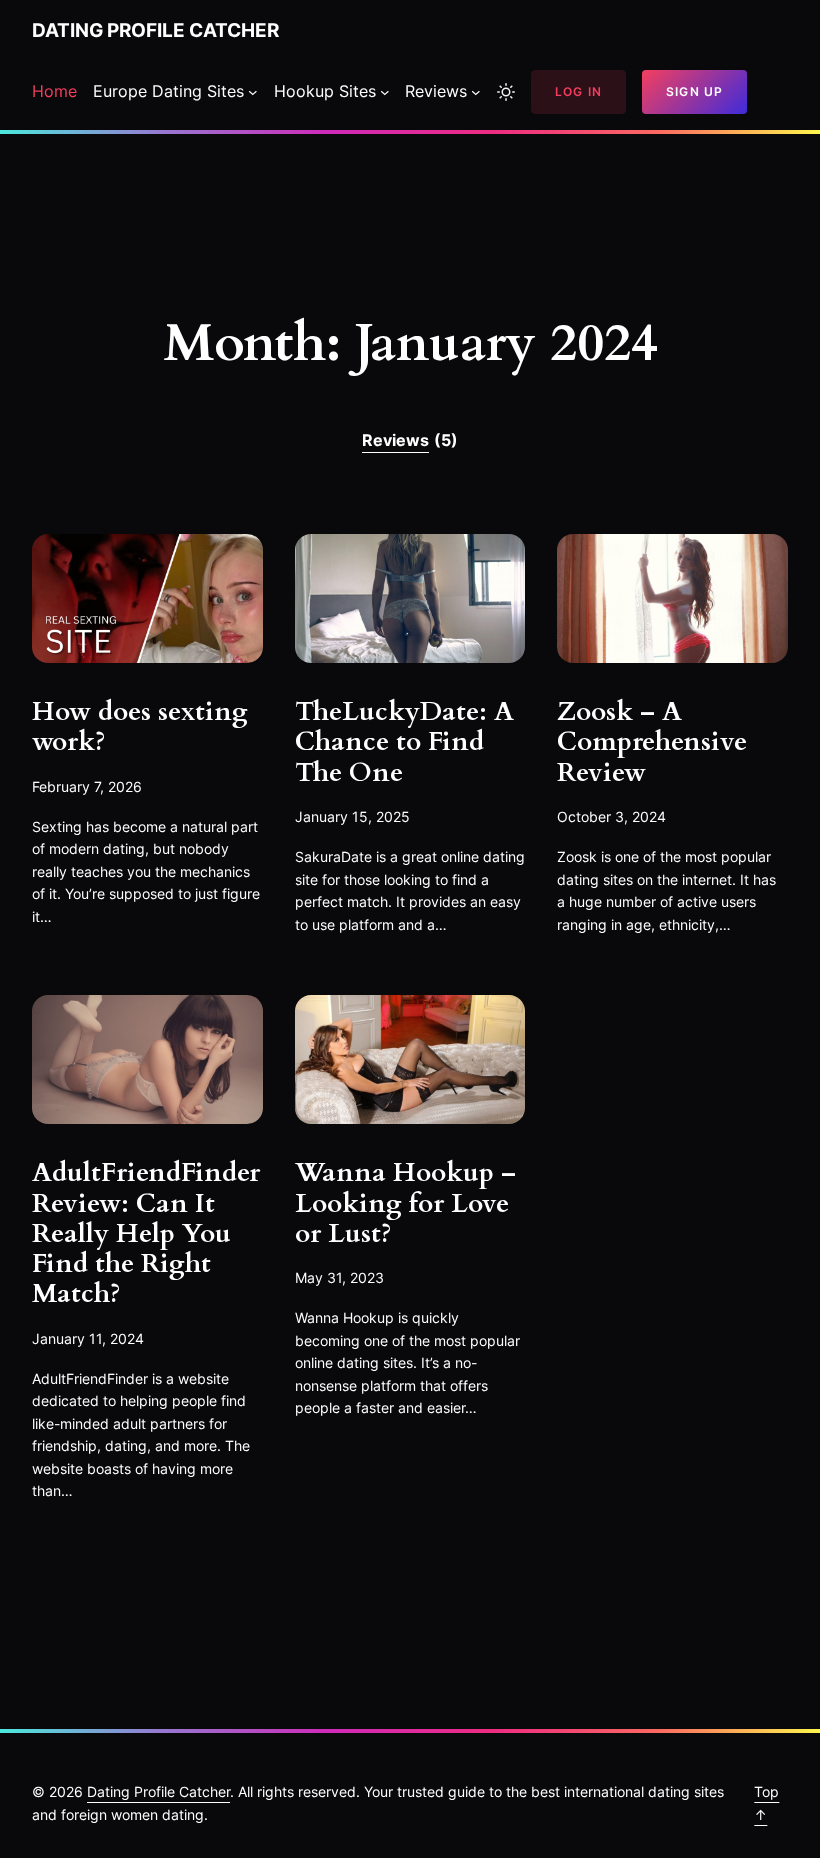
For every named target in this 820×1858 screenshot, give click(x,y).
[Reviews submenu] (476, 92)
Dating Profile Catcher (155, 30)
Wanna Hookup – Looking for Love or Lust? (405, 1203)
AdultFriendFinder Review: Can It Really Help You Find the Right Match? (146, 1233)
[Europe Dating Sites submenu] (253, 92)
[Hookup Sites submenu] (385, 92)
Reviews (410, 440)
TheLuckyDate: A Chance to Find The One (404, 742)
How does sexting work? (140, 727)
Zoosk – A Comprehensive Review (652, 742)
